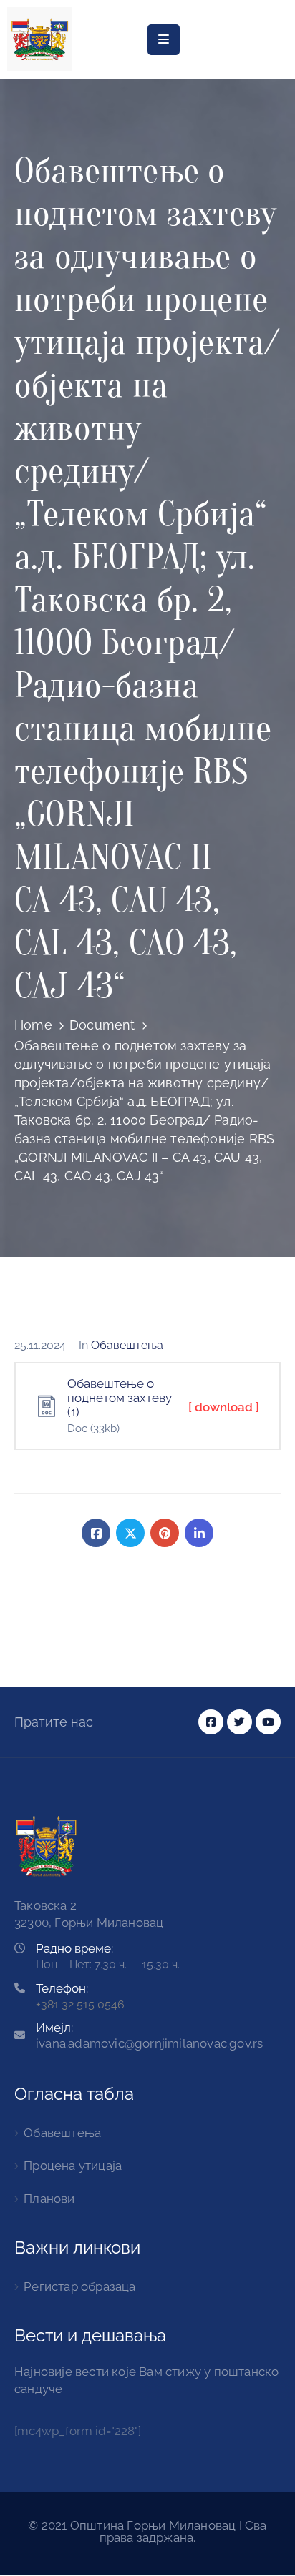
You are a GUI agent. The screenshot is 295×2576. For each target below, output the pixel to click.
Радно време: (74, 1948)
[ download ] (224, 1407)
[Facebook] (96, 1533)
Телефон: (62, 1988)
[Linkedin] (199, 1533)
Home (33, 1025)
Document (102, 1025)
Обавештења (127, 1345)
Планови (49, 2199)
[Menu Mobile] (164, 40)
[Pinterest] (165, 1533)
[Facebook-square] (211, 1722)
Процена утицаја (73, 2166)
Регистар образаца (79, 2286)
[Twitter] (130, 1533)
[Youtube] (268, 1722)
